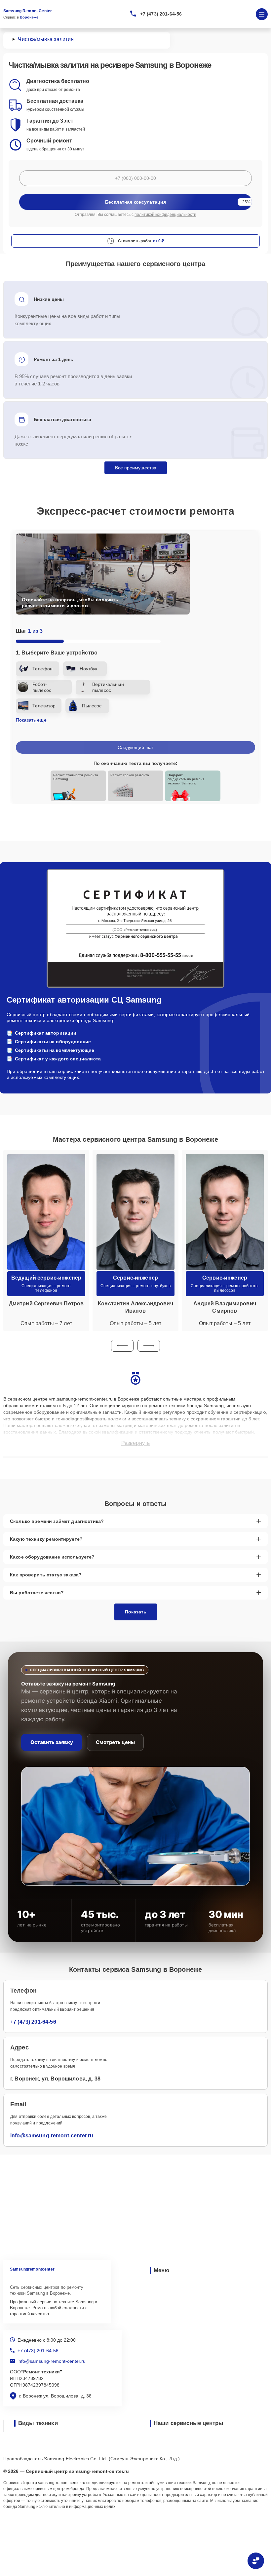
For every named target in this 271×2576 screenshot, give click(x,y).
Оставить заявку (52, 1742)
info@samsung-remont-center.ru (52, 2136)
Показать (136, 1612)
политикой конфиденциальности (165, 215)
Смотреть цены (115, 1742)
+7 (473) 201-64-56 (161, 14)
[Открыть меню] (262, 14)
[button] (122, 1346)
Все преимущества (136, 468)
